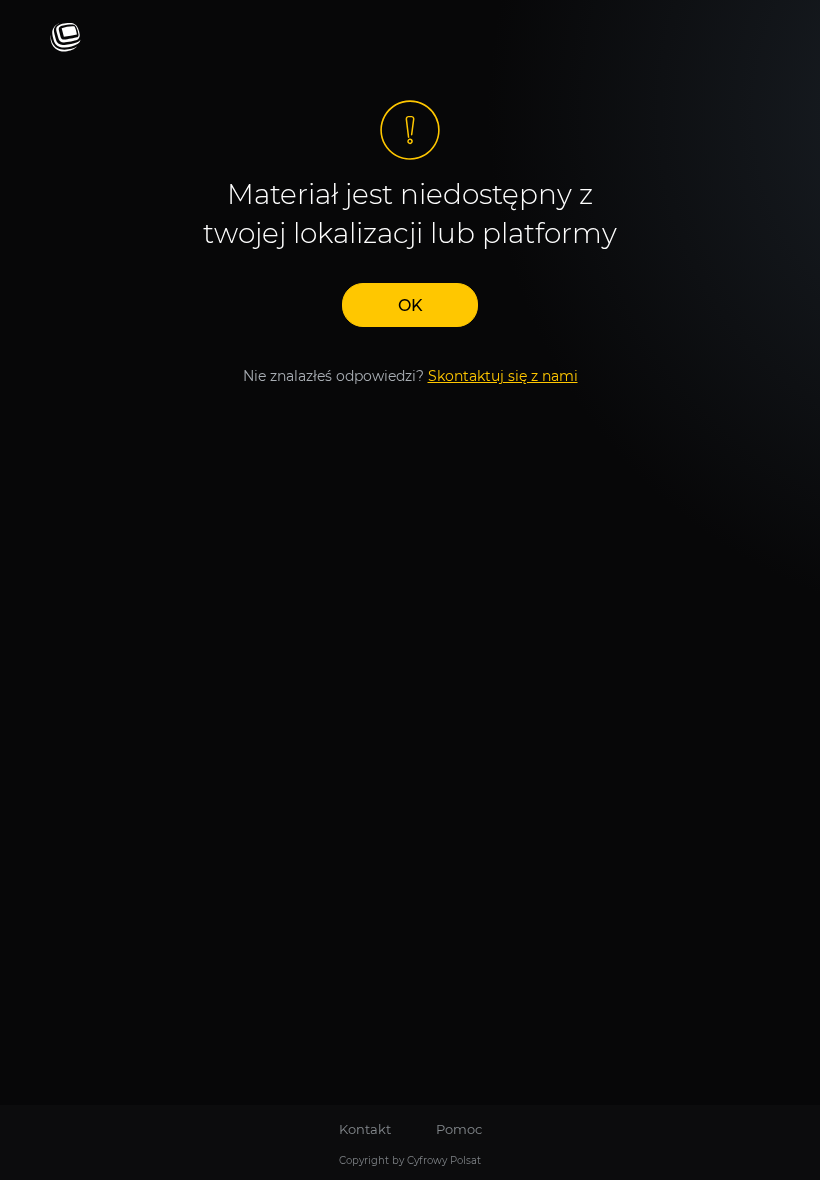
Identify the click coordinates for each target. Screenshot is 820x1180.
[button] (410, 305)
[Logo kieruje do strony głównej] (65, 38)
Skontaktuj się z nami (503, 376)
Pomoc (459, 1129)
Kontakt (365, 1129)
